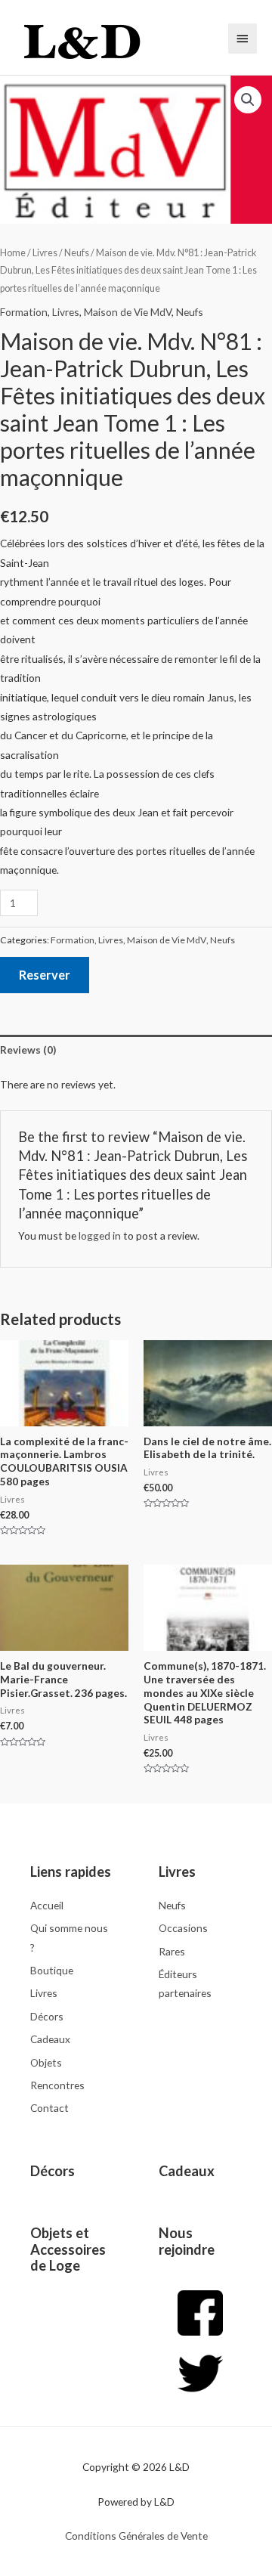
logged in (100, 1235)
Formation (24, 312)
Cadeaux (187, 2171)
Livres (45, 253)
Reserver (45, 975)
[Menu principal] (243, 39)
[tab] (136, 1050)
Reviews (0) (28, 1050)
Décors (53, 2171)
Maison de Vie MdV (128, 312)
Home (13, 253)
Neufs (77, 253)
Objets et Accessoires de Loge (68, 2249)
